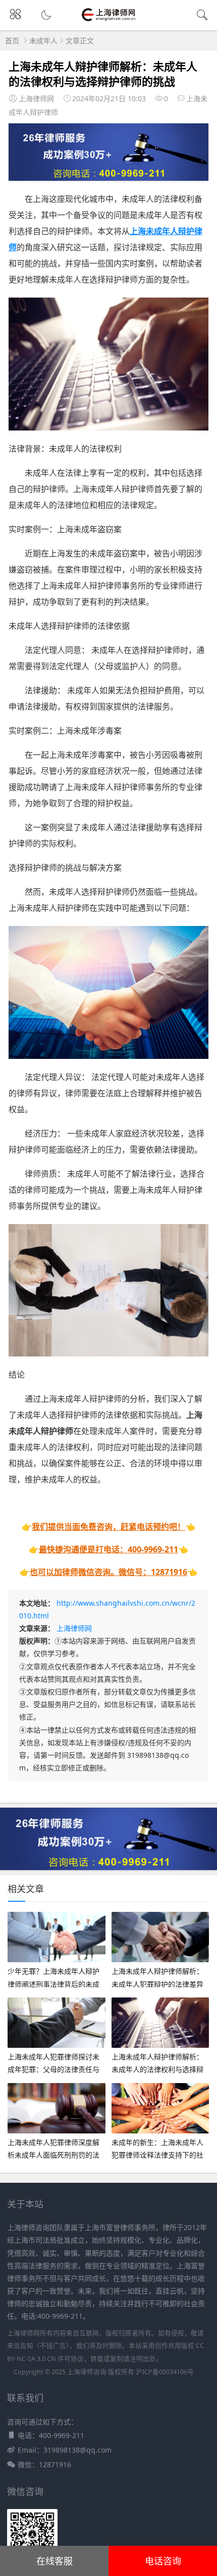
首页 (12, 41)
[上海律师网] (109, 20)
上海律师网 (74, 1628)
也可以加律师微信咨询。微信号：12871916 (108, 1572)
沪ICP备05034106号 (165, 2372)
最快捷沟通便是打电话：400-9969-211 (108, 1549)
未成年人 (43, 41)
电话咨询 (163, 2561)
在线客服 (55, 2561)
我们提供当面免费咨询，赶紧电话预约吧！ (108, 1527)
